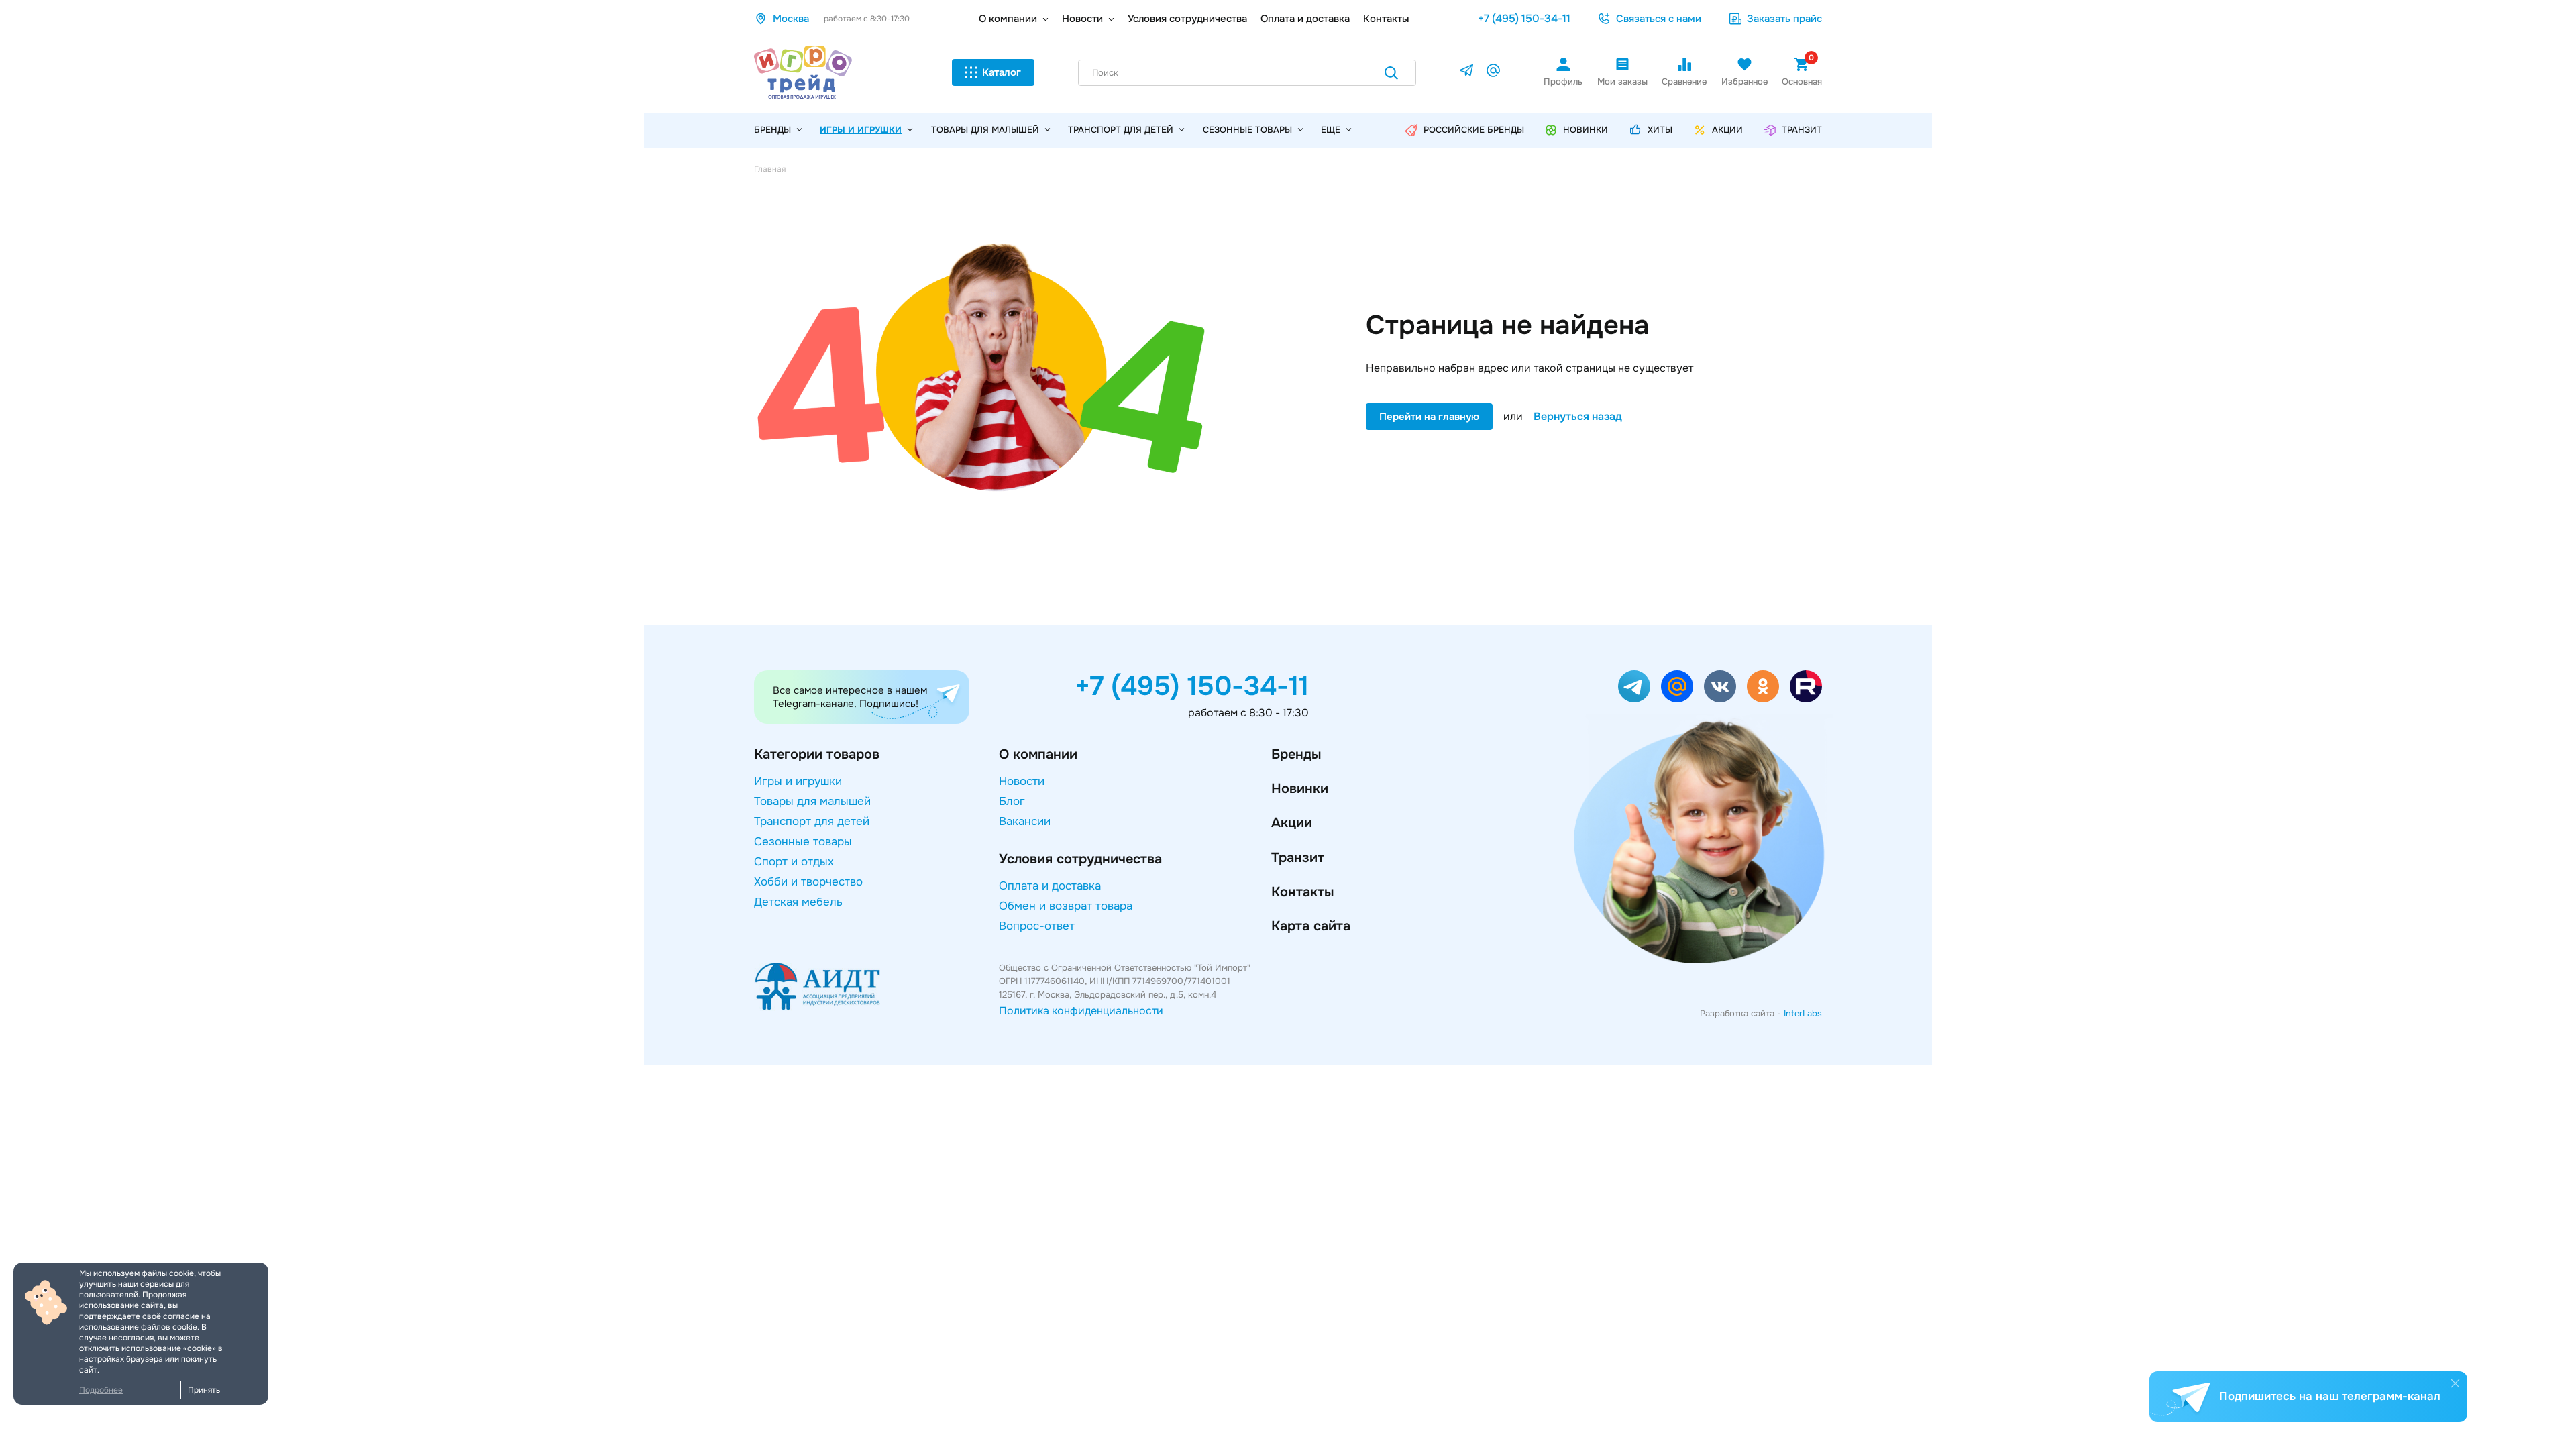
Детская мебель (798, 902)
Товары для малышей (985, 130)
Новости (1082, 19)
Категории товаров (817, 754)
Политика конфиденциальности (1081, 1011)
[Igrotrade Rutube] (1806, 686)
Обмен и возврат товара (1066, 906)
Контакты (1386, 19)
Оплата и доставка (1305, 19)
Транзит (1298, 858)
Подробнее (101, 1390)
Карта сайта (1311, 926)
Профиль (1563, 82)
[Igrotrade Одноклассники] (1763, 686)
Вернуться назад (1578, 417)
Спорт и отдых (794, 862)
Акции (1292, 823)
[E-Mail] (1493, 73)
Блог (1012, 801)
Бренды (1296, 754)
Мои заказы (1622, 82)
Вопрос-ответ (1037, 926)
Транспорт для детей (1121, 130)
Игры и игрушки (861, 130)
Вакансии (1025, 821)
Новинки (1300, 789)
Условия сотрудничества (1187, 19)
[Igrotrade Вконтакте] (1720, 686)
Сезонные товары (1247, 130)
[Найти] (1391, 75)
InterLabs (1803, 1013)
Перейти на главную (1429, 417)
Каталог (1002, 72)
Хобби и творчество (808, 882)
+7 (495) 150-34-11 (1524, 18)
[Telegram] (1466, 73)
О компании (1008, 19)
